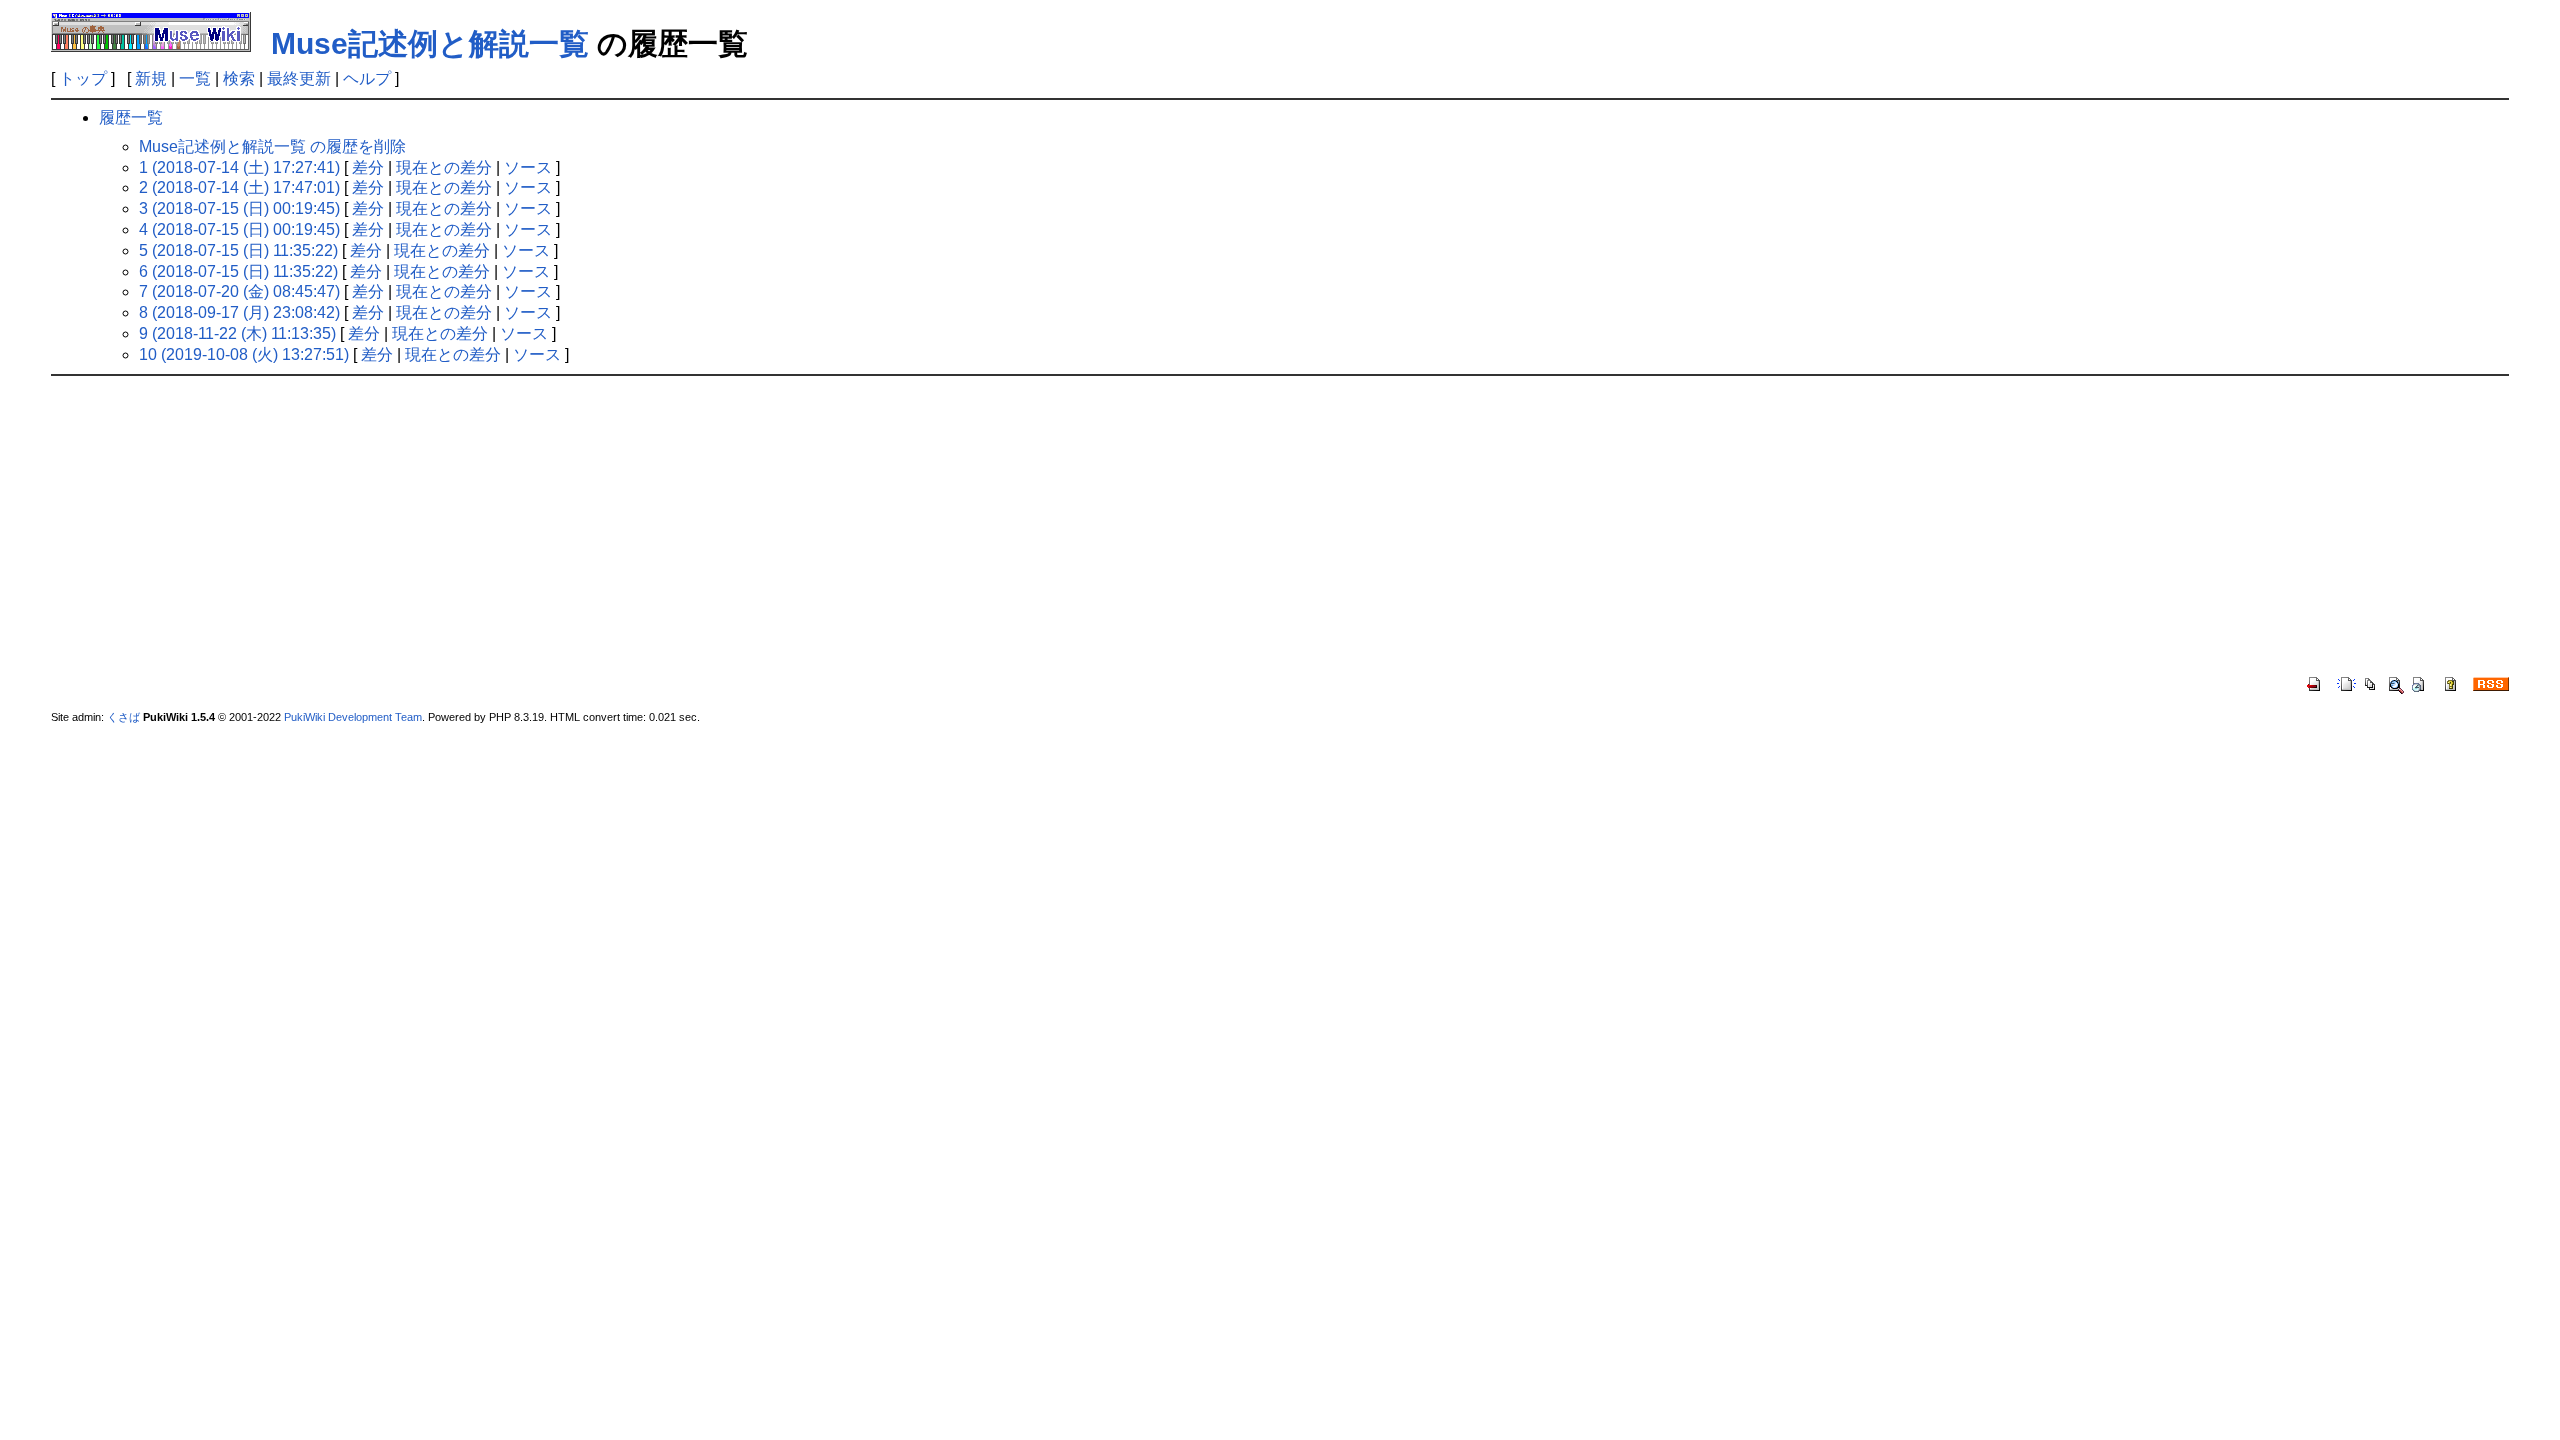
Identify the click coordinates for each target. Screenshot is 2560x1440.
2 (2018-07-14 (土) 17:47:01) (239, 187)
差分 (368, 167)
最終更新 (299, 78)
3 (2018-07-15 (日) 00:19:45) (239, 208)
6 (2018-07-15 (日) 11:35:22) (238, 271)
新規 (151, 78)
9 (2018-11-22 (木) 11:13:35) (237, 333)
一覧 (195, 78)
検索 (239, 78)
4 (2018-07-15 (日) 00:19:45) (239, 229)
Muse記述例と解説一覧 (430, 43)
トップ (83, 78)
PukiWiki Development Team (353, 717)
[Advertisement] (1280, 526)
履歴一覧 (131, 117)
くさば (123, 717)
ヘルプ (367, 78)
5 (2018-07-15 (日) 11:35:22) (238, 250)
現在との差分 (444, 167)
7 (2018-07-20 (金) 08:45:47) (239, 291)
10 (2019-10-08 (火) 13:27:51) (244, 354)
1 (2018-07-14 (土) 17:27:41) (239, 167)
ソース (528, 167)
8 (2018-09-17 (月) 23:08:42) (239, 312)
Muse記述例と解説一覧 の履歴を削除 (272, 146)
